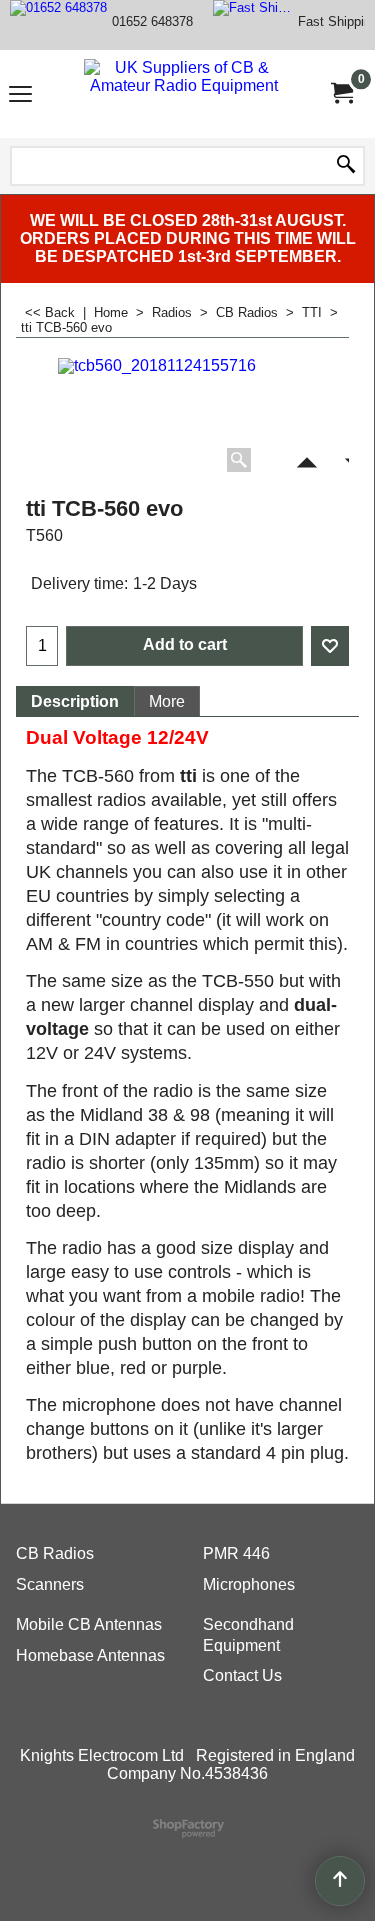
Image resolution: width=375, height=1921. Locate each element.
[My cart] (341, 93)
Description (75, 701)
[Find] (346, 166)
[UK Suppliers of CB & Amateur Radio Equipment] (184, 94)
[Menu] (20, 96)
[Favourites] (330, 646)
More (167, 701)
